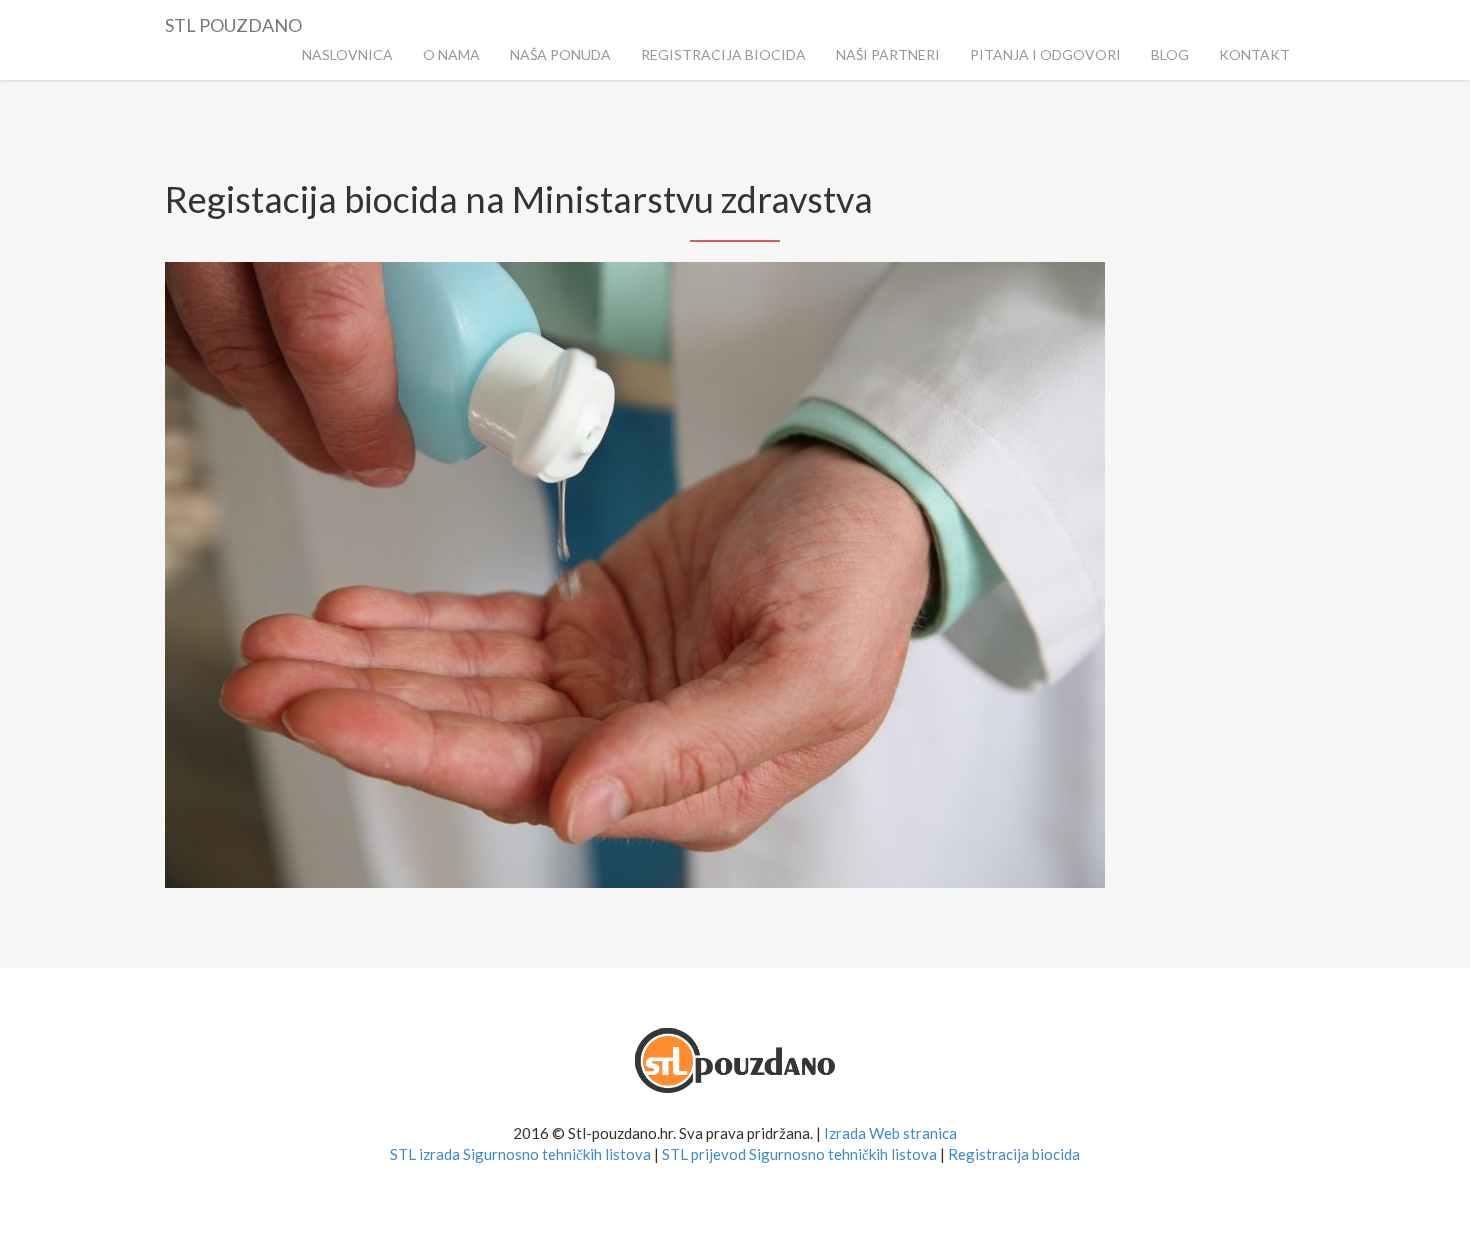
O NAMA (451, 54)
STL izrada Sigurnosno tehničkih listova (520, 1154)
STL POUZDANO (233, 22)
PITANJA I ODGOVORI (1045, 54)
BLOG (1170, 54)
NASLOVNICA (347, 54)
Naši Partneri (888, 54)
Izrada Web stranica (890, 1133)
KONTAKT (1254, 54)
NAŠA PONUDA (560, 54)
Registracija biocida (1014, 1154)
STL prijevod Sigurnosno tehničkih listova (799, 1154)
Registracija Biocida (723, 54)
